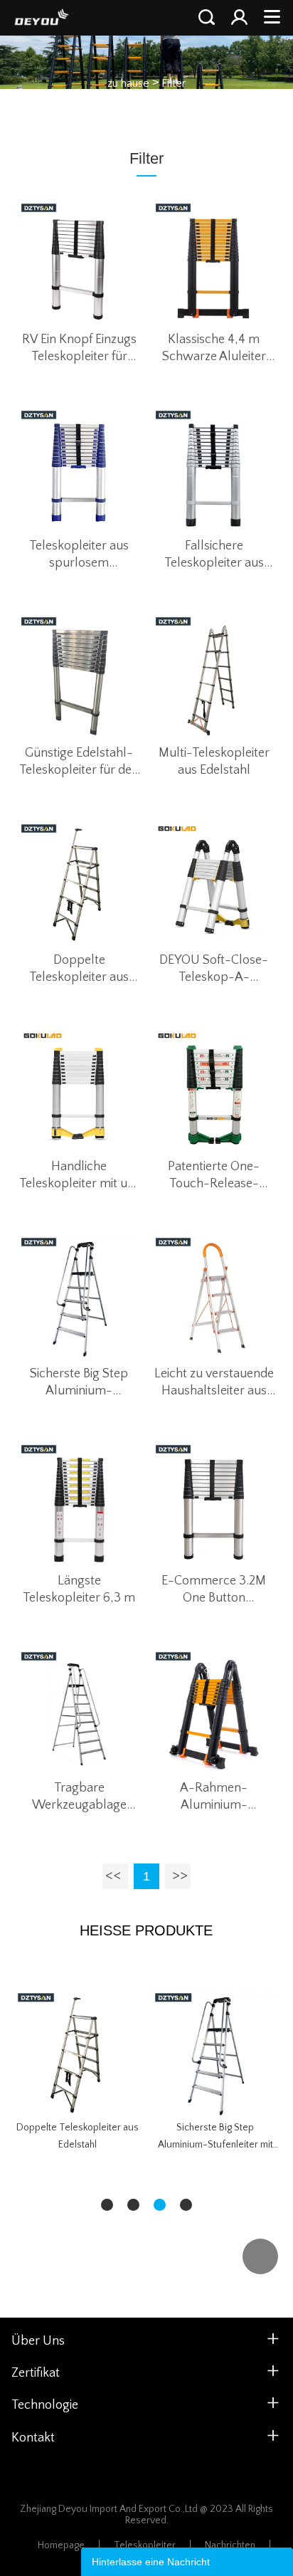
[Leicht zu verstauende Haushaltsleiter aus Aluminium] (214, 1297)
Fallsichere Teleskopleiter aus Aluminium (214, 555)
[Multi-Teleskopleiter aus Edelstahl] (214, 676)
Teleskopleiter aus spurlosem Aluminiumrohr (79, 555)
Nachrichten (230, 2545)
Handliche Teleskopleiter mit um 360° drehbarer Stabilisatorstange (79, 1176)
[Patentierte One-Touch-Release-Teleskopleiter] (214, 1090)
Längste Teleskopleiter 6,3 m (79, 1589)
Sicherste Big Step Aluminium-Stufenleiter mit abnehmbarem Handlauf (79, 1383)
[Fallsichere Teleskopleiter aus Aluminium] (214, 470)
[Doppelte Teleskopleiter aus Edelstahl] (80, 883)
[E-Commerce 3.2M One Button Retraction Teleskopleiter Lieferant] (214, 1504)
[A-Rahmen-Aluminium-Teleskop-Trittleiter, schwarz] (214, 1711)
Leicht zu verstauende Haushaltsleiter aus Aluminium (214, 1383)
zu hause (128, 83)
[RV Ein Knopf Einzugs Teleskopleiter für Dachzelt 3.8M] (80, 263)
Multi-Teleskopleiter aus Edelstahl (214, 762)
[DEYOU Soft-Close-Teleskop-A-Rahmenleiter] (214, 883)
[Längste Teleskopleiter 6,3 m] (80, 1504)
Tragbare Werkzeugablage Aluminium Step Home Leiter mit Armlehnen (79, 1797)
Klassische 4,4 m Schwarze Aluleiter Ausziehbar (214, 349)
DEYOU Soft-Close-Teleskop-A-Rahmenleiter (214, 969)
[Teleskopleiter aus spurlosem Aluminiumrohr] (80, 470)
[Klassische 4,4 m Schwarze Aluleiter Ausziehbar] (214, 263)
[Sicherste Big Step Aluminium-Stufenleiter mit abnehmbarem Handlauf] (80, 1297)
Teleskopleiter (145, 2545)
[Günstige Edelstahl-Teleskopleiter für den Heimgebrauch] (80, 676)
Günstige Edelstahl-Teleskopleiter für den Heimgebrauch (79, 762)
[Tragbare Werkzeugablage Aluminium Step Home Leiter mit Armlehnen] (80, 1711)
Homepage (61, 2545)
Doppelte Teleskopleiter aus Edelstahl (79, 969)
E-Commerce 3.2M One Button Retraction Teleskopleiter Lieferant (214, 1590)
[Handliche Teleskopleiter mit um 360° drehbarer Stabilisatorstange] (80, 1090)
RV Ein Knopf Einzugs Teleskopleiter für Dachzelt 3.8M (79, 349)
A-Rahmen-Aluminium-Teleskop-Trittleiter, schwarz (214, 1797)
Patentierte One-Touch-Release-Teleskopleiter (214, 1176)
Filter (174, 83)
